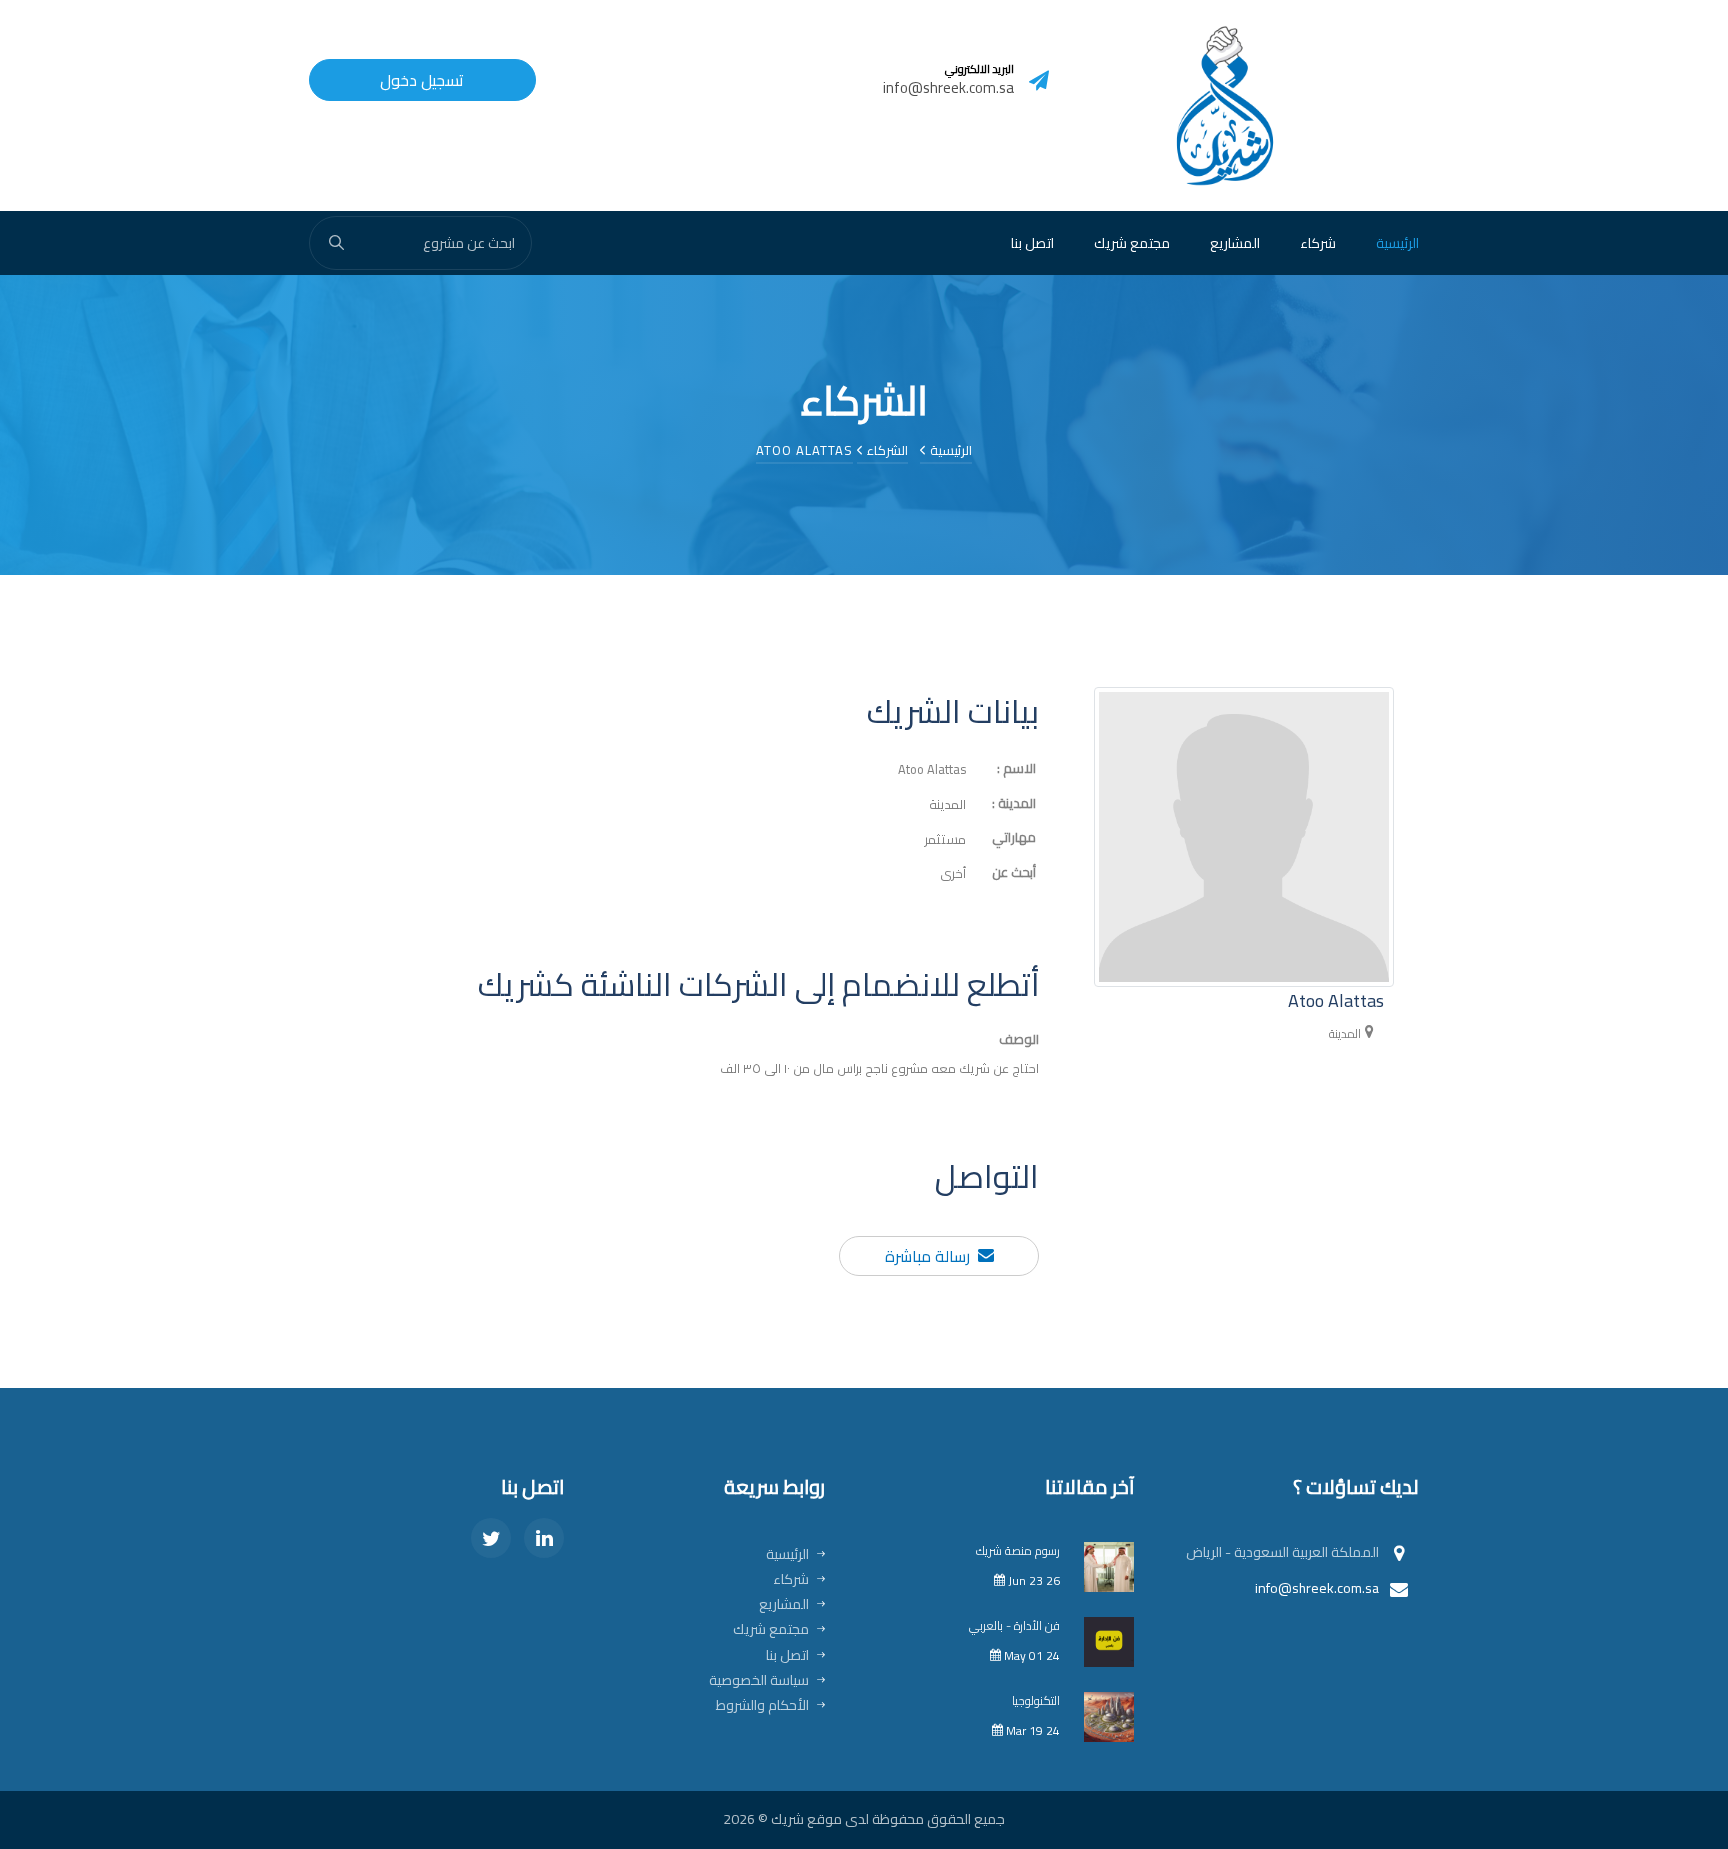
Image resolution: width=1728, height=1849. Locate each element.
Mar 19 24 (1031, 1730)
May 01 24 (1030, 1655)
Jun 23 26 (1032, 1580)
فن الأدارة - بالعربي (1014, 1625)
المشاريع (1235, 243)
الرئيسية (1397, 243)
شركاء (1318, 243)
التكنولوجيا (1036, 1700)
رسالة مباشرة (927, 1256)
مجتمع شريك (1132, 243)
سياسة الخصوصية (759, 1680)
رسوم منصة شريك (1018, 1550)
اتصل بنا (1032, 243)
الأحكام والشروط (762, 1705)
